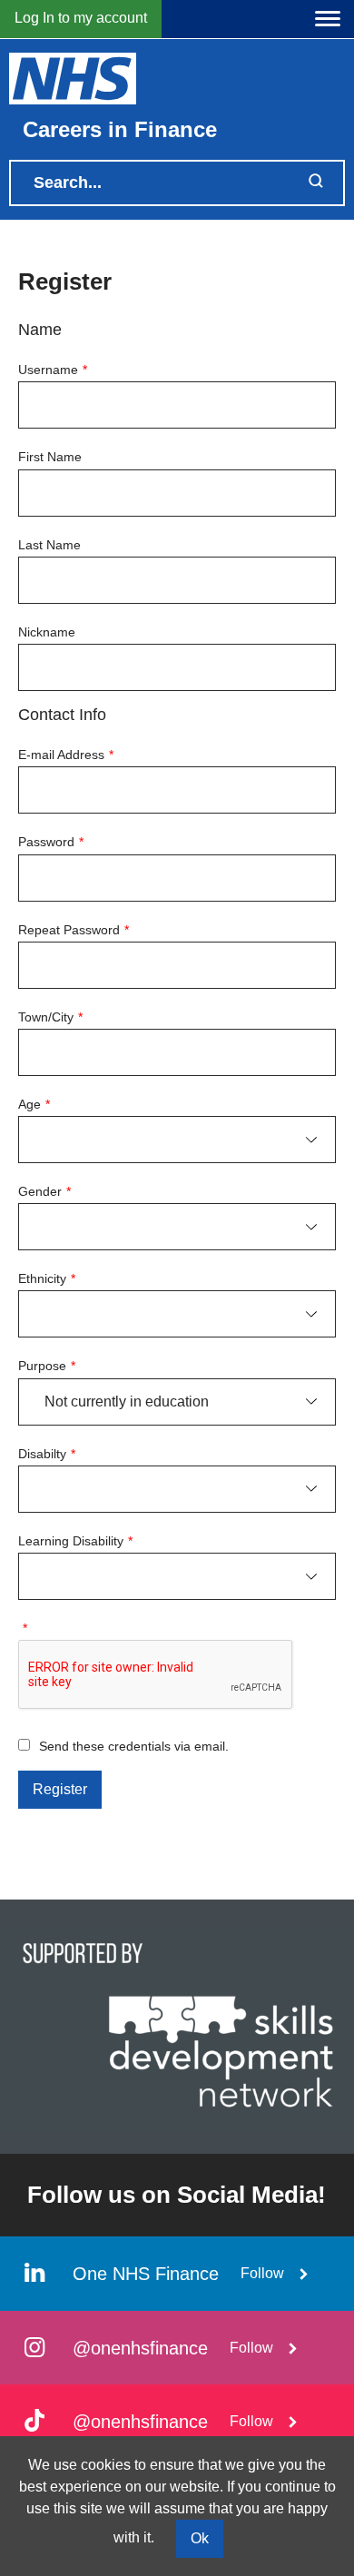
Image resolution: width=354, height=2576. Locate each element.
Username (53, 370)
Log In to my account (81, 18)
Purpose (47, 1366)
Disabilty (47, 1454)
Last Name (49, 545)
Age (34, 1104)
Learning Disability (75, 1541)
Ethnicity (47, 1278)
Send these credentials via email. (134, 1746)
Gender (44, 1191)
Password (51, 842)
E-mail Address (66, 755)
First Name (50, 457)
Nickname (47, 632)
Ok (200, 2538)
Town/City (50, 1017)
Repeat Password (74, 930)
